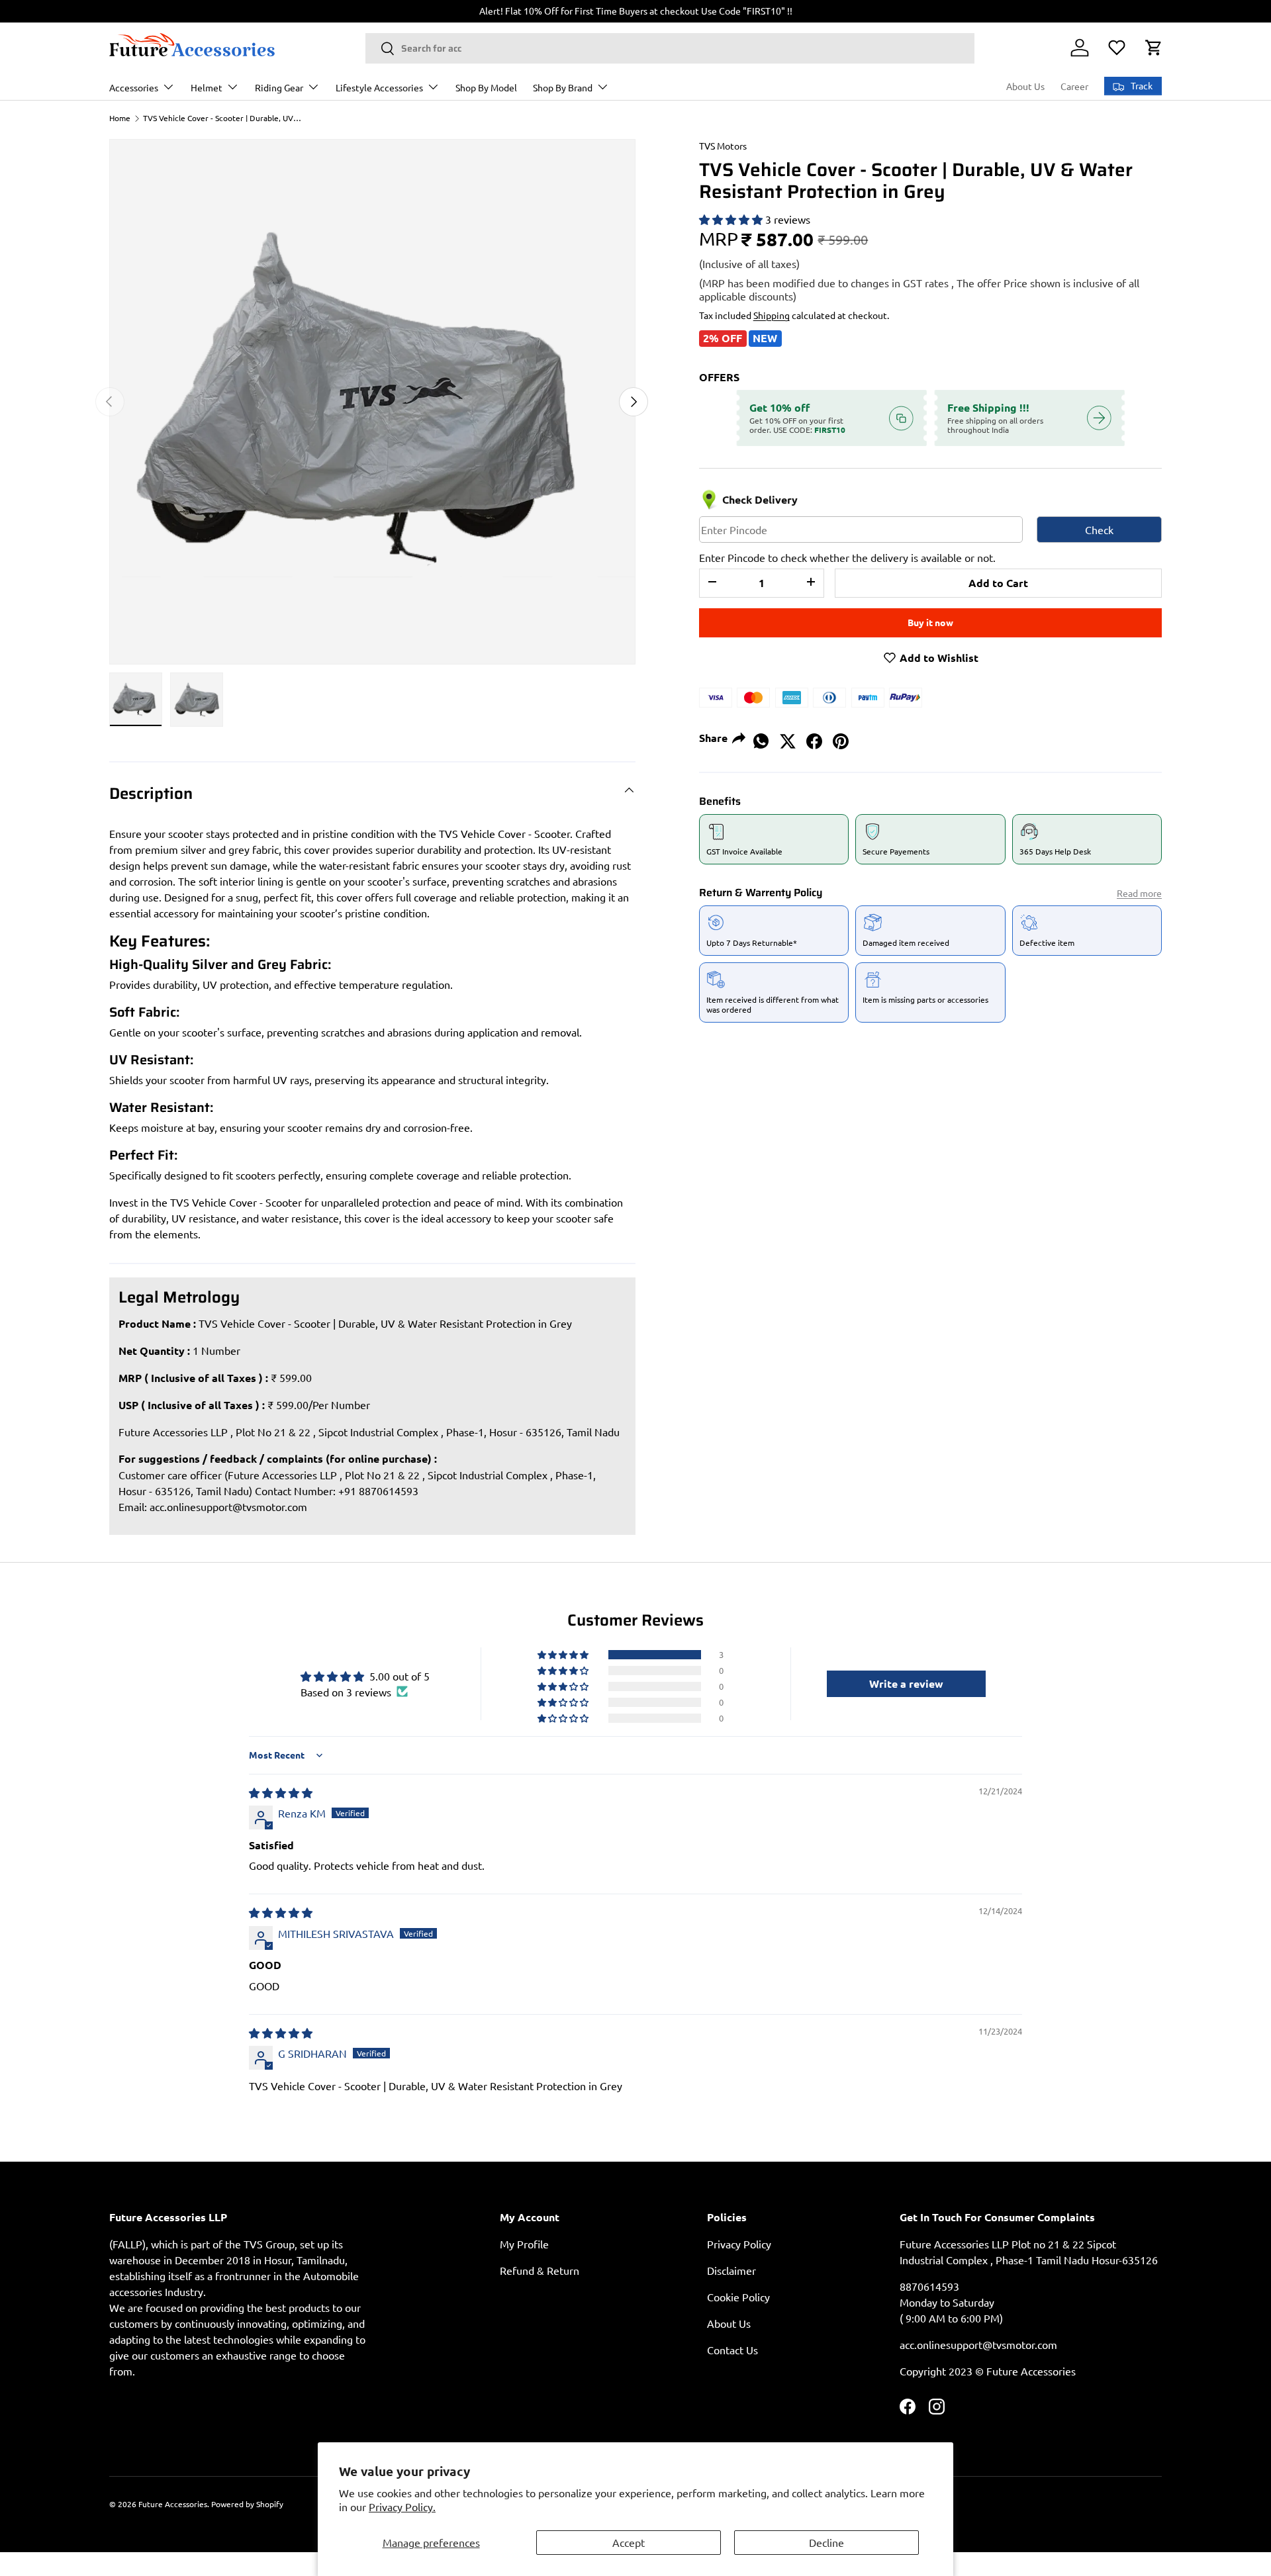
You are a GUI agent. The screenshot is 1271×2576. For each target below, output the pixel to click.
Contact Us (732, 2350)
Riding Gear (279, 87)
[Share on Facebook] (814, 737)
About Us (1025, 86)
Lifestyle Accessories (379, 87)
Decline (826, 2542)
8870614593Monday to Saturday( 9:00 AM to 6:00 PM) (951, 2302)
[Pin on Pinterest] (841, 737)
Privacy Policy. (402, 2507)
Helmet (207, 87)
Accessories (134, 87)
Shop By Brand (563, 87)
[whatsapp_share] (761, 737)
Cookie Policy (738, 2297)
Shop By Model (486, 87)
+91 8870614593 (378, 1491)
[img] (281, 1792)
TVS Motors (723, 146)
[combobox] (670, 48)
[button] (1154, 48)
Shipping (772, 315)
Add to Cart (998, 583)
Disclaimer (731, 2270)
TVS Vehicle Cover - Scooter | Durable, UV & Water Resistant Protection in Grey (222, 118)
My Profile (524, 2244)
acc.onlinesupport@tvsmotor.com (228, 1506)
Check (1099, 529)
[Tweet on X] (788, 737)
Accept (629, 2542)
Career (1074, 86)
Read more (1139, 893)
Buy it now (930, 622)
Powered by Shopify (247, 2504)
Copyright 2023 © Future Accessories (988, 2371)
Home (120, 118)
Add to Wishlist (938, 658)
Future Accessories (173, 2504)
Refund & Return (540, 2270)
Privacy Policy (739, 2244)
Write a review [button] (906, 1683)
